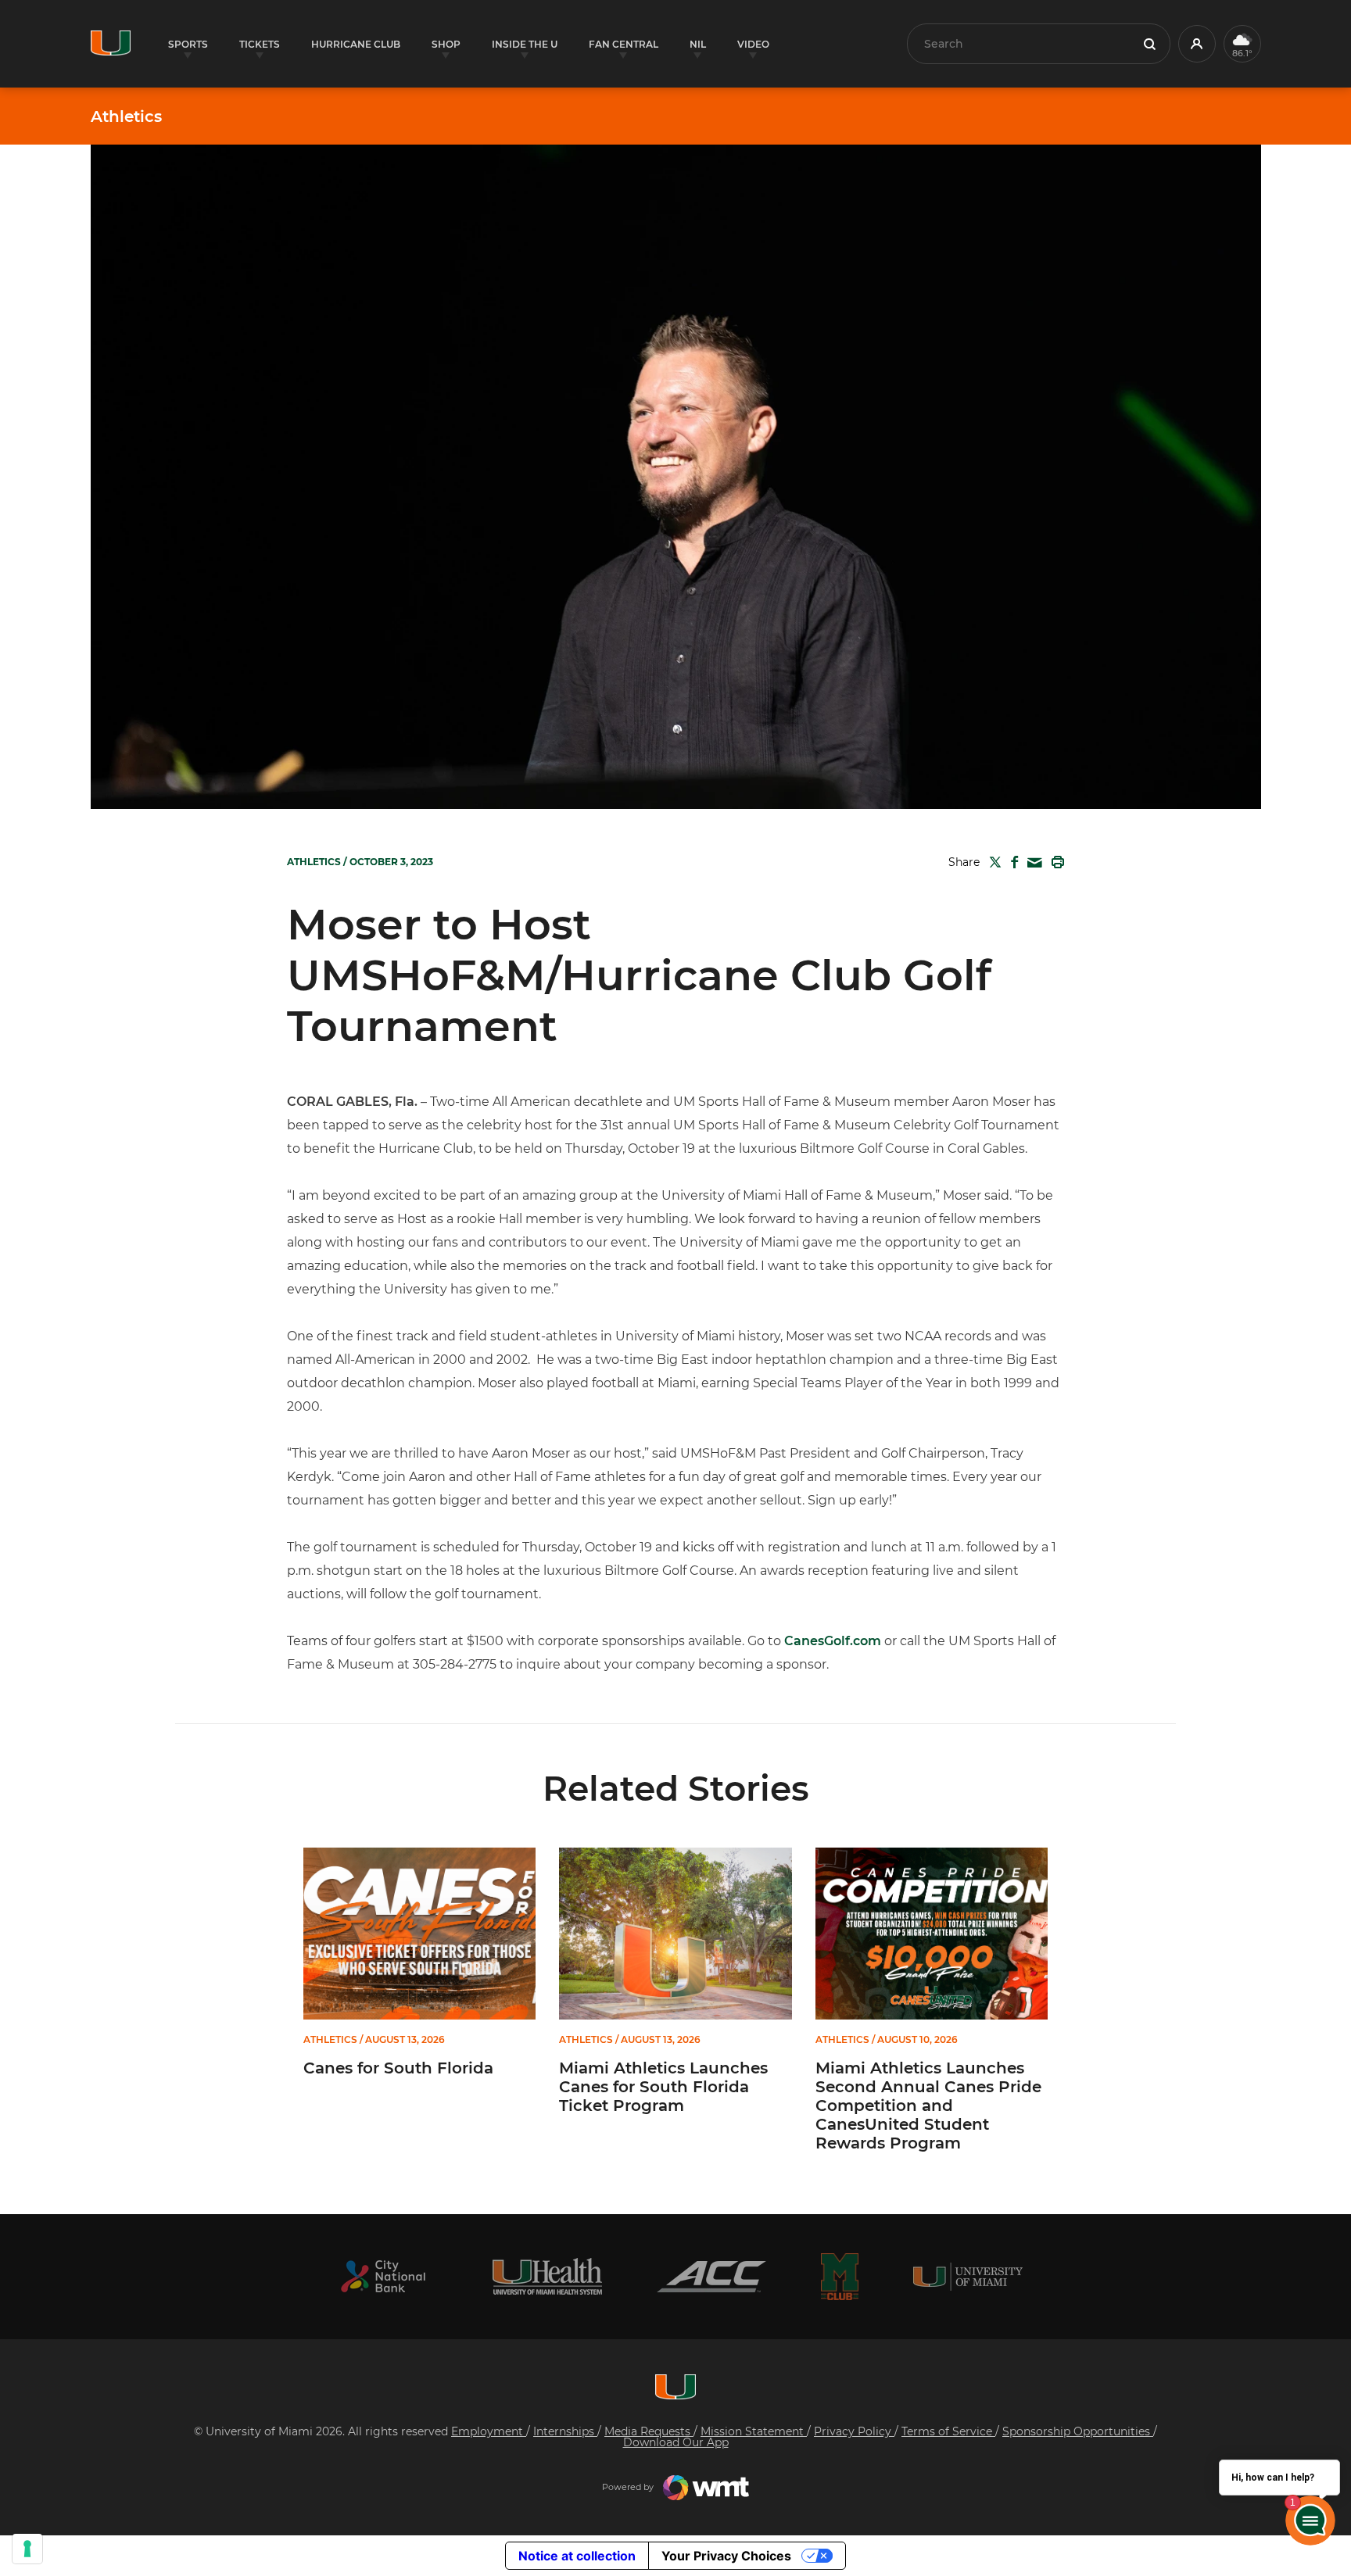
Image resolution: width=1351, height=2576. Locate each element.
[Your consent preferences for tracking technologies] (27, 2549)
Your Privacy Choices (726, 2556)
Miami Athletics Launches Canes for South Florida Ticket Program (663, 2087)
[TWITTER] (992, 862)
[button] (1197, 44)
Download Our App (676, 2442)
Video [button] (753, 44)
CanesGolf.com (833, 1641)
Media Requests (649, 2431)
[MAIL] (1032, 863)
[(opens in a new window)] (383, 2276)
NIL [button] (698, 44)
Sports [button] (188, 44)
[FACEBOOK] (1011, 862)
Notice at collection (577, 2556)
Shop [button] (446, 44)
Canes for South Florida (398, 2068)
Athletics (126, 116)
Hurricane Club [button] (356, 44)
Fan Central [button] (624, 44)
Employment (489, 2431)
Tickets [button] (260, 44)
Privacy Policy (854, 2431)
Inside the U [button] (525, 44)
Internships (565, 2431)
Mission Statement (754, 2431)
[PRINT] (1055, 862)
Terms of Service (948, 2431)
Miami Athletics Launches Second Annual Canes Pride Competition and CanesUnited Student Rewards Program (928, 2106)
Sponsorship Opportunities (1078, 2431)
